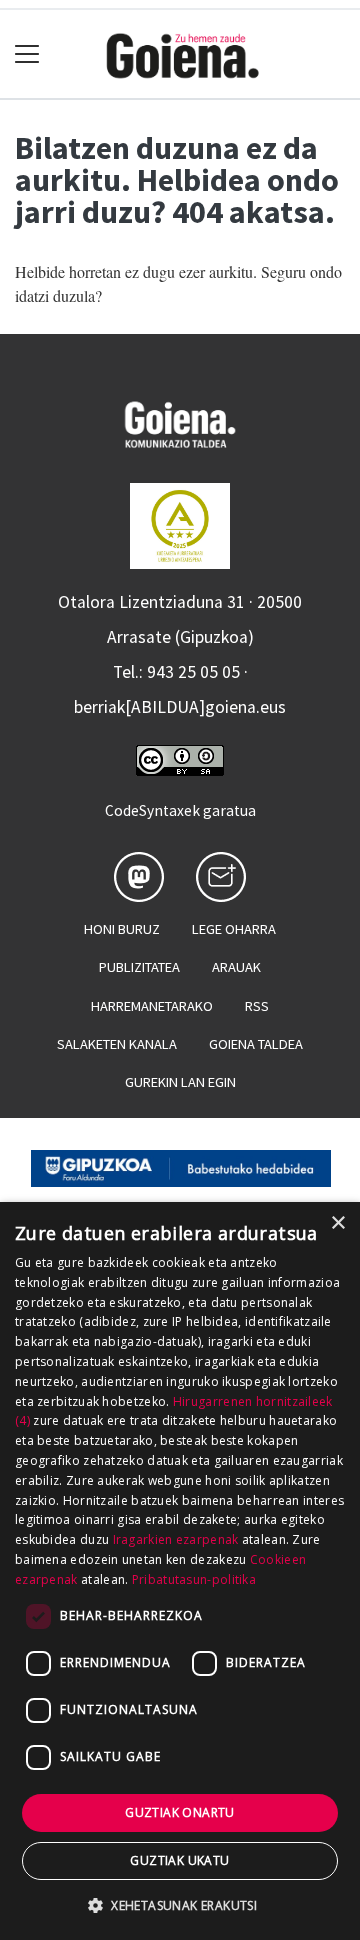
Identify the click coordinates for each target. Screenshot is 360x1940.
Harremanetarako (152, 1006)
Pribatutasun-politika (194, 1579)
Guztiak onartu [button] (180, 1812)
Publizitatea (139, 967)
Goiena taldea (256, 1044)
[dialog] (180, 1571)
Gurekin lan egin (180, 1082)
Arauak (236, 967)
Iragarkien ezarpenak (176, 1539)
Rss (257, 1006)
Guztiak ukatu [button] (179, 1860)
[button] (180, 1905)
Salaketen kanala (117, 1044)
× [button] (337, 1223)
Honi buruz (122, 929)
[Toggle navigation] (27, 54)
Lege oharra (234, 929)
